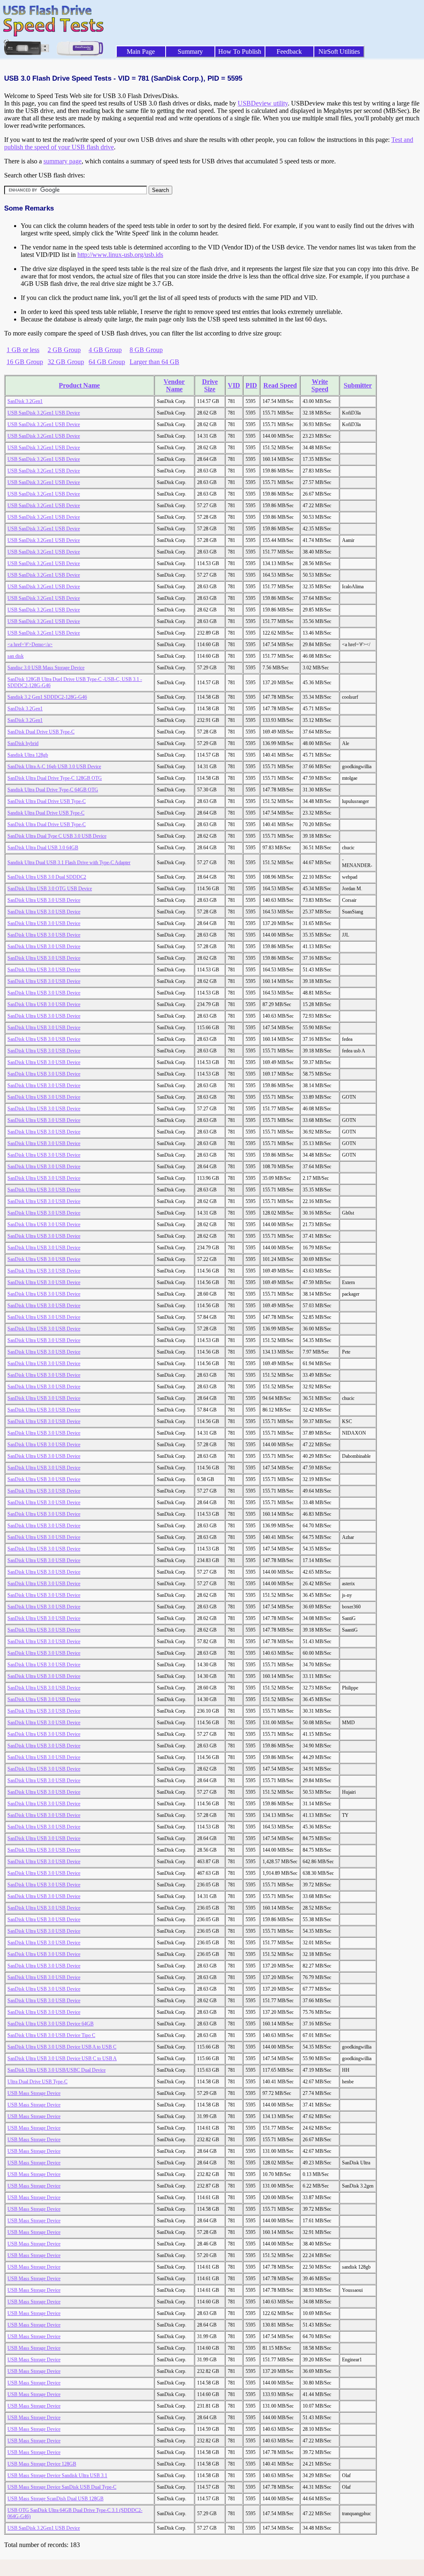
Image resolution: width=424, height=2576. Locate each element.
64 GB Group (107, 362)
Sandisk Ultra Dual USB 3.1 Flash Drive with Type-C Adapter (69, 863)
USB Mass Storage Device (34, 2093)
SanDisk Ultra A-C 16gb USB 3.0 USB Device (54, 767)
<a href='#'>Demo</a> (30, 645)
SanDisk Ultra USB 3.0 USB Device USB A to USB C (62, 2047)
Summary (190, 52)
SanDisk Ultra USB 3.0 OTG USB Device (50, 889)
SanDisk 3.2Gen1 (25, 401)
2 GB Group (64, 350)
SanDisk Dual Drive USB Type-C (41, 732)
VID (234, 385)
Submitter (358, 385)
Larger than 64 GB (154, 362)
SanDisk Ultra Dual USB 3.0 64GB (43, 848)
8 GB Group (146, 350)
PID (251, 385)
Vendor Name (174, 385)
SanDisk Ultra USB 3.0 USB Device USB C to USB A (62, 2058)
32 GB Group (66, 362)
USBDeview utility (263, 103)
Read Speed (280, 385)
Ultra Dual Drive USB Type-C (37, 2082)
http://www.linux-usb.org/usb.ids (120, 255)
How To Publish (240, 52)
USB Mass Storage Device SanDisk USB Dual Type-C (62, 2487)
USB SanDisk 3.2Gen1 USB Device (44, 413)
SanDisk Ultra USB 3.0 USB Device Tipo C (51, 2035)
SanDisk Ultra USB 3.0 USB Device (44, 900)
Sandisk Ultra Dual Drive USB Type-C (46, 813)
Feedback (289, 52)
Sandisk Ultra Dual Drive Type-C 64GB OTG (53, 790)
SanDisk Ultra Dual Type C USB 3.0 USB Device (57, 836)
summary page (63, 161)
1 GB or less (23, 350)
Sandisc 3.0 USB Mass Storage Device (46, 668)
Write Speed (320, 385)
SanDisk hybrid (23, 743)
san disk (16, 656)
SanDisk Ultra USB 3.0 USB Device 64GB (51, 2024)
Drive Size (210, 385)
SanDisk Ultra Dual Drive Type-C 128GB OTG (55, 778)
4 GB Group (105, 350)
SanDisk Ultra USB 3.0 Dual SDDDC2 (47, 877)
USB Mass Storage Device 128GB (42, 2464)
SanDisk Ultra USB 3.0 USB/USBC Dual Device (57, 2070)
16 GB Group (25, 362)
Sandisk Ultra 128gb (28, 755)
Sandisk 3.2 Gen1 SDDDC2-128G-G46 (47, 697)
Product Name (79, 385)
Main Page (141, 52)
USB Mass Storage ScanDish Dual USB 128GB (55, 2499)
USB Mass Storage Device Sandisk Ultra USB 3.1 (57, 2475)
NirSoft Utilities (339, 52)
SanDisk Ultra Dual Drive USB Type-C (47, 801)
